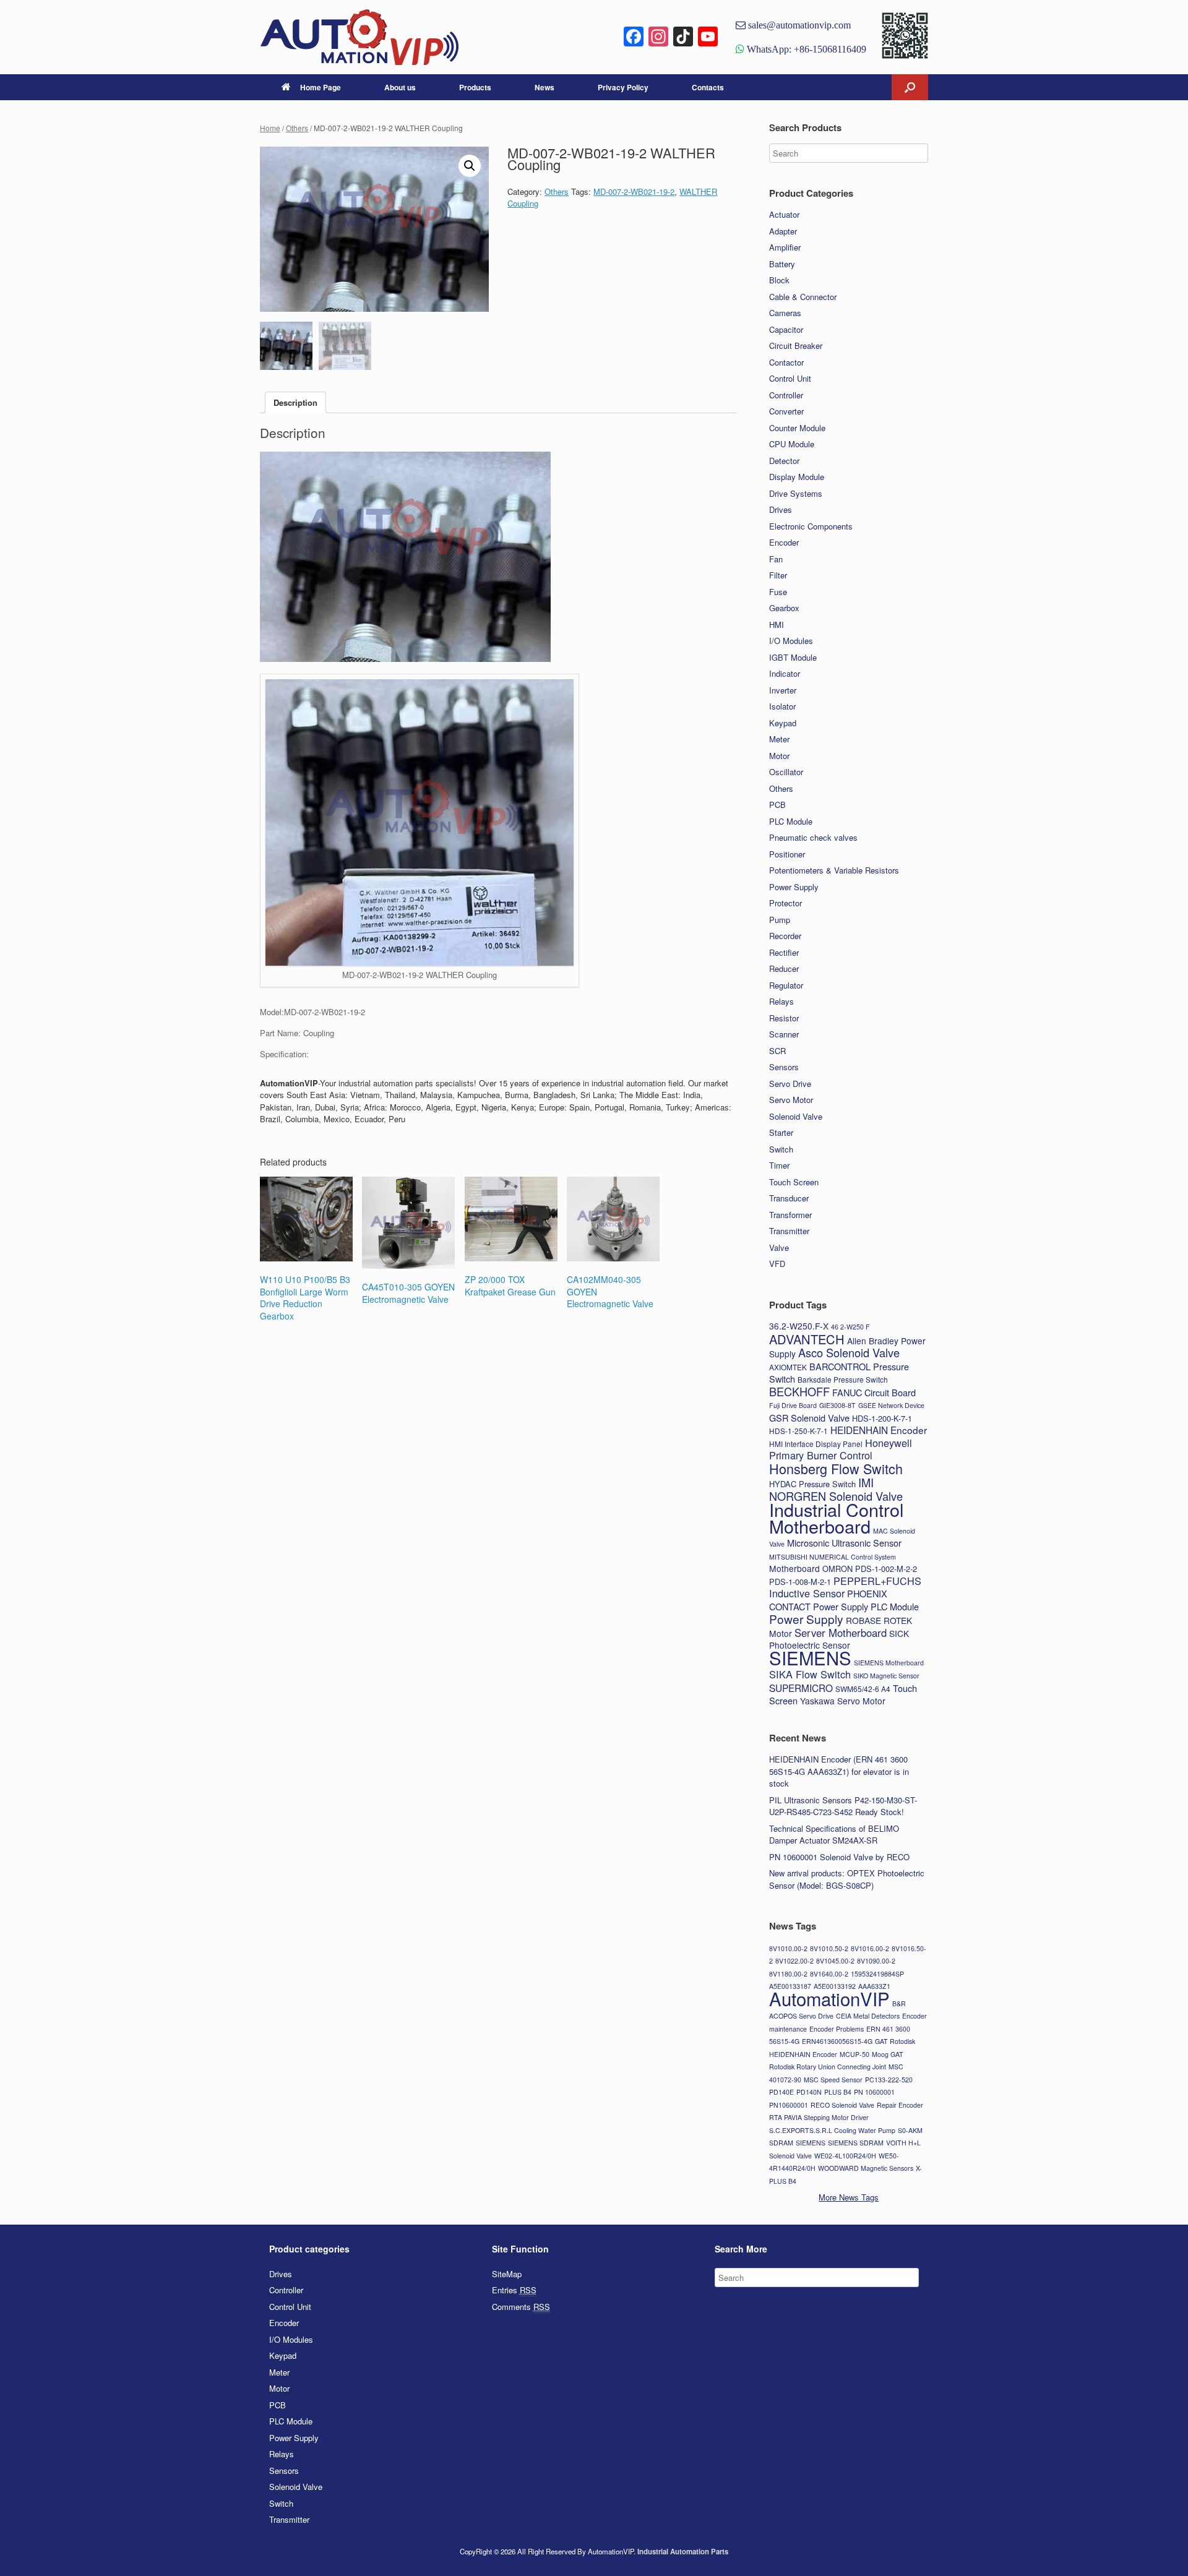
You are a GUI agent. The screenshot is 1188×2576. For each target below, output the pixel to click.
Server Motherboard (841, 1633)
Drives (781, 509)
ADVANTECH (807, 1339)
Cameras (785, 313)
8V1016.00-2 (870, 1948)
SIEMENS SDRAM (856, 2143)
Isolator (782, 706)
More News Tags (849, 2197)
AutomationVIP (829, 1998)
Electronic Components (811, 526)
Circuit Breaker (796, 346)
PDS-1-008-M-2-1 (800, 1582)
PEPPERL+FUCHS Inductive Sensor (845, 1587)
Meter (779, 739)
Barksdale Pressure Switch (843, 1379)
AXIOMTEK (788, 1367)
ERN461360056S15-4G (837, 2041)
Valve (779, 1247)
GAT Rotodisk (895, 2041)
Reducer (784, 968)
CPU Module (792, 444)
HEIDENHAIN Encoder (879, 1430)
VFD (777, 1264)
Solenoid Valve (796, 1116)
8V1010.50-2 (829, 1948)
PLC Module (791, 821)
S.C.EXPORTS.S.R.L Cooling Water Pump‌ (832, 2130)
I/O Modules (791, 641)
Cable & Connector (803, 297)
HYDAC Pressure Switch (812, 1484)
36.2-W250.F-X (799, 1326)
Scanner (784, 1034)
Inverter (783, 690)
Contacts (708, 87)
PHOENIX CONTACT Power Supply (828, 1600)
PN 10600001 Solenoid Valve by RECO (839, 1857)
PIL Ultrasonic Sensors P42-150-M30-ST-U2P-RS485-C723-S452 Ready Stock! (843, 1806)
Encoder (784, 542)
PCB (777, 805)
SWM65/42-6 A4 (863, 1689)
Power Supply (794, 887)
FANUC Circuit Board (874, 1392)
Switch (781, 1149)
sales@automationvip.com (798, 25)
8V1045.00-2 (835, 1961)
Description (295, 402)
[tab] (295, 402)
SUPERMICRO (801, 1688)
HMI (777, 625)
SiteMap (507, 2274)
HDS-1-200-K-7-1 (882, 1418)
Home (270, 128)
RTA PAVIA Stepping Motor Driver (819, 2117)
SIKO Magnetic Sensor (886, 1676)
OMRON (837, 1569)
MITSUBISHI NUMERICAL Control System (833, 1557)
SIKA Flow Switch (810, 1674)
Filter (778, 575)
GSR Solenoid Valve (809, 1418)
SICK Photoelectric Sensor (839, 1639)
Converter (786, 411)
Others (297, 128)
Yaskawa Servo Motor (843, 1701)
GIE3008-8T (837, 1405)
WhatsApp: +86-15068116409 (805, 49)
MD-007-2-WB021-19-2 (634, 191)
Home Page (321, 87)
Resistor (784, 1018)
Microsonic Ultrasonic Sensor (844, 1543)
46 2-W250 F (850, 1327)
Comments (521, 2307)
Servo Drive (790, 1084)
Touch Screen (794, 1182)
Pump (780, 920)
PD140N (809, 2092)
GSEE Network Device (891, 1405)
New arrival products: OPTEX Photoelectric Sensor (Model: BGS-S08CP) (847, 1879)
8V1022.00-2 (794, 1961)
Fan (776, 559)
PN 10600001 (874, 2092)
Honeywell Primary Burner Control (841, 1449)
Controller (786, 395)
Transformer (790, 1215)
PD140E (781, 2092)
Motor (779, 756)
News (544, 87)
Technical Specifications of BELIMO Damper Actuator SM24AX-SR (834, 1835)
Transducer (789, 1198)
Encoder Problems (837, 2029)
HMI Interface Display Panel (816, 1444)
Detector (784, 461)
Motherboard (794, 1568)
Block (779, 280)
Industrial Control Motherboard (836, 1518)
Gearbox (784, 608)
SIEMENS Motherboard (889, 1663)
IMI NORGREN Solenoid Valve (836, 1489)
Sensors (784, 1067)
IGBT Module (793, 657)
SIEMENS (810, 1657)
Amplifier (785, 247)
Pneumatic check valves (813, 837)
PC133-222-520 (889, 2080)
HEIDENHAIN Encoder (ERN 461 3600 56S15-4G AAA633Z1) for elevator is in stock (839, 1771)
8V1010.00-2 (788, 1948)
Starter (781, 1132)
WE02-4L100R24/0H (845, 2156)
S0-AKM (910, 2130)
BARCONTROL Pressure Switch (839, 1373)
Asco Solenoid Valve (849, 1352)
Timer (779, 1165)
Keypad (783, 723)
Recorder (785, 936)
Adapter (783, 231)
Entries (514, 2290)
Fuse (778, 592)
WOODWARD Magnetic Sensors (866, 2168)
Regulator (786, 985)
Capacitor (786, 329)
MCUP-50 (854, 2054)
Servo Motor (791, 1100)
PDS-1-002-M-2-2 (886, 1569)
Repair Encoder (900, 2105)
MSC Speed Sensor (833, 2080)
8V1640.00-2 (829, 1974)
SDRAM (781, 2143)
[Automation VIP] (359, 37)
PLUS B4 (838, 2092)
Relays (781, 1001)
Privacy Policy (623, 87)
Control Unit (790, 378)
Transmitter (789, 1231)
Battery (782, 264)
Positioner (787, 854)
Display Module (797, 477)
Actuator (784, 214)
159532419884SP (877, 1974)
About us (400, 87)
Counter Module (797, 428)
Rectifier (784, 952)
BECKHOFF (799, 1391)
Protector (786, 903)
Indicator (785, 673)
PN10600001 (789, 2105)
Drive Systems (796, 493)
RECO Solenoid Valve (842, 2105)
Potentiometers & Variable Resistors (834, 870)
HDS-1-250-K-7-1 (798, 1431)
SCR (777, 1051)
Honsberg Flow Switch (836, 1468)
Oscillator (786, 772)
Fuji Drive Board (793, 1405)
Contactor (786, 362)
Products (475, 87)
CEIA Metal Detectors (868, 2016)
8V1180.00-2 (788, 1974)
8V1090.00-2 (876, 1961)
